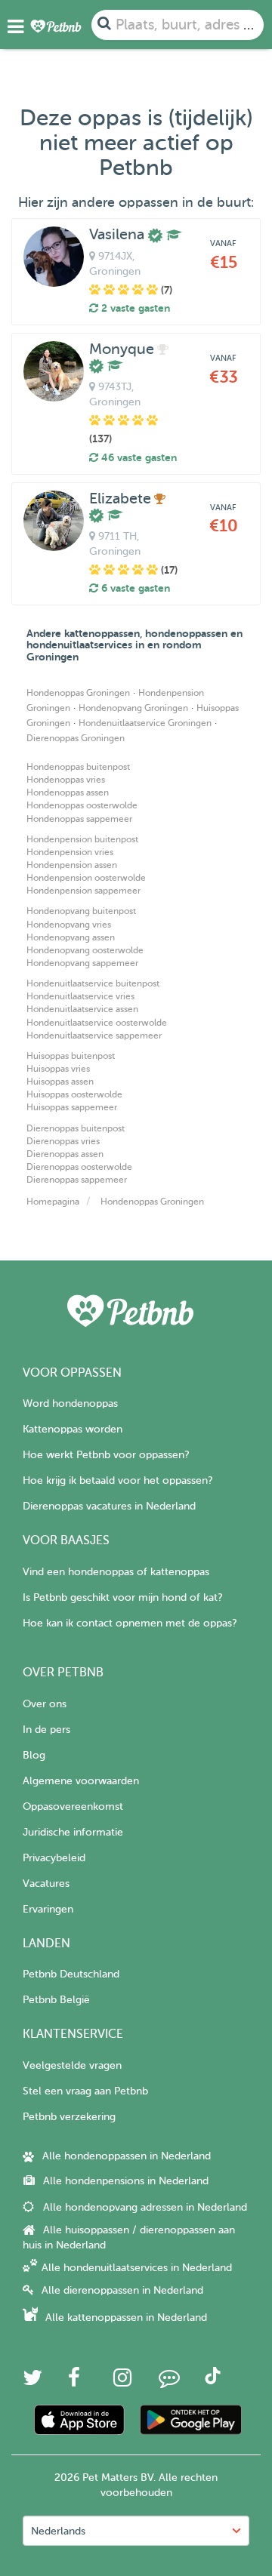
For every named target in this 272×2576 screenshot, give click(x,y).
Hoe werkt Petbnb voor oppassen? (106, 1455)
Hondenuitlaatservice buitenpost (93, 983)
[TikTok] (213, 2381)
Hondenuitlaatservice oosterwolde (97, 1023)
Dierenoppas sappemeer (77, 1180)
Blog (34, 1755)
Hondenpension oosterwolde (86, 878)
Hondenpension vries (70, 852)
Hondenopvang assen (71, 937)
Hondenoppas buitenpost (78, 767)
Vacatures (46, 1884)
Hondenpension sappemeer (83, 891)
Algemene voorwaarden (81, 1781)
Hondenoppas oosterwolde (82, 805)
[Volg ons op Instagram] (122, 2382)
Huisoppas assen (60, 1082)
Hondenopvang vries (69, 925)
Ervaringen (48, 1909)
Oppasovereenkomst (73, 1807)
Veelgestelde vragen (72, 2065)
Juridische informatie (73, 1832)
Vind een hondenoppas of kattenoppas (116, 1572)
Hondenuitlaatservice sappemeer (94, 1036)
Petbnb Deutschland (71, 1974)
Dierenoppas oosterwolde (79, 1167)
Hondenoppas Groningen (78, 693)
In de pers (46, 1730)
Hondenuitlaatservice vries (80, 996)
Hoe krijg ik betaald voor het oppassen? (117, 1480)
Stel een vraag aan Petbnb (85, 2091)
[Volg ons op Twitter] (32, 2382)
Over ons (45, 1704)
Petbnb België (56, 2000)
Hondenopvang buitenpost (81, 911)
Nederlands (58, 2531)
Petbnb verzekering (69, 2117)
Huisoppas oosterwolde (74, 1094)
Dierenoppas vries (63, 1141)
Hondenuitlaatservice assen (82, 1009)
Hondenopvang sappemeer (82, 963)
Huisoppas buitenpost (71, 1056)
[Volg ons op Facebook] (74, 2382)
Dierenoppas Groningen (76, 738)
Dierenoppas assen (65, 1154)
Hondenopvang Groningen (133, 708)
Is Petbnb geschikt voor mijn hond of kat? (122, 1597)
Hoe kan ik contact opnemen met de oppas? (130, 1623)
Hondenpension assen (72, 865)
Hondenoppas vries (66, 780)
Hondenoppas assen (68, 792)
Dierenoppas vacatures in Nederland (109, 1506)
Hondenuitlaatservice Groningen (145, 723)
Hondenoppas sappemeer (79, 819)
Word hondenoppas (70, 1403)
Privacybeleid (54, 1858)
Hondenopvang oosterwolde (85, 950)
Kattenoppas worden (73, 1429)
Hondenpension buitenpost (82, 839)
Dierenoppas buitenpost (76, 1128)
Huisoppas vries (58, 1069)
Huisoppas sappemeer (72, 1107)
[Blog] (169, 2382)
